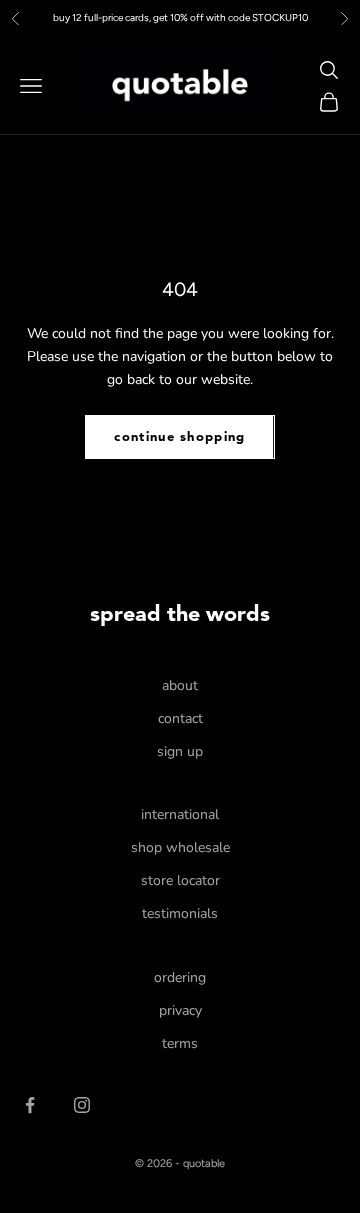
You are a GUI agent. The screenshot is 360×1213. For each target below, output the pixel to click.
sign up (180, 751)
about (180, 685)
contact (180, 718)
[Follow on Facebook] (30, 1105)
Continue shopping (179, 437)
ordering (180, 977)
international (180, 814)
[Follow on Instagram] (82, 1105)
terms (180, 1043)
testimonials (180, 913)
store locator (180, 880)
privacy (180, 1010)
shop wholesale (180, 847)
